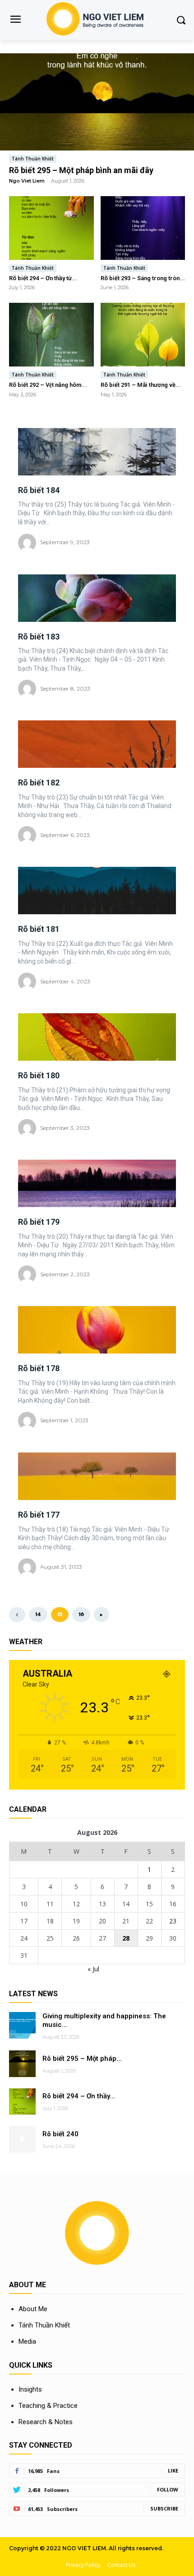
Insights (30, 2389)
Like (173, 2470)
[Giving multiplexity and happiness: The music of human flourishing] (22, 2025)
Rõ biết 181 (39, 929)
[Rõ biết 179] (97, 1183)
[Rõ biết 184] (97, 452)
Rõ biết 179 (39, 1222)
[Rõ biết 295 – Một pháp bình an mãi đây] (97, 102)
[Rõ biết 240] (22, 2139)
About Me (33, 2309)
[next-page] (102, 1615)
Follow (168, 2489)
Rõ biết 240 (60, 2134)
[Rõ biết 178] (97, 1330)
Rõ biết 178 (39, 1368)
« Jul (93, 1969)
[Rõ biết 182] (97, 744)
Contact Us (121, 2565)
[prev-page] (17, 1615)
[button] (181, 20)
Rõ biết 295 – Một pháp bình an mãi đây (81, 170)
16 (81, 1614)
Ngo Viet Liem (27, 181)
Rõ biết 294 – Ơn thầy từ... (43, 278)
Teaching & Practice (48, 2406)
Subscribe (164, 2508)
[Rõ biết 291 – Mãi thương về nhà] (143, 335)
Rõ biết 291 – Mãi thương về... (141, 385)
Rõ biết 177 (39, 1515)
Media (27, 2341)
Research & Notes (46, 2422)
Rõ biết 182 (39, 783)
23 (173, 1921)
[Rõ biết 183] (97, 598)
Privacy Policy (83, 2565)
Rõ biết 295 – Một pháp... (82, 2059)
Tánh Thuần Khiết (33, 159)
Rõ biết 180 (39, 1075)
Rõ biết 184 (39, 490)
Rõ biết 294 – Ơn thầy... (79, 2096)
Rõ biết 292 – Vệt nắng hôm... (48, 385)
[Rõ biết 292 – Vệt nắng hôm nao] (51, 335)
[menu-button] (15, 20)
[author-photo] (28, 543)
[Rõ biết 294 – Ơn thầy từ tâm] (51, 228)
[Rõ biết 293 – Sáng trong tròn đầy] (143, 228)
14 (38, 1614)
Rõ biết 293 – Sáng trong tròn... (143, 278)
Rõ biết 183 (39, 637)
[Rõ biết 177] (97, 1476)
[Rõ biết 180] (97, 1037)
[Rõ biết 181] (97, 891)
